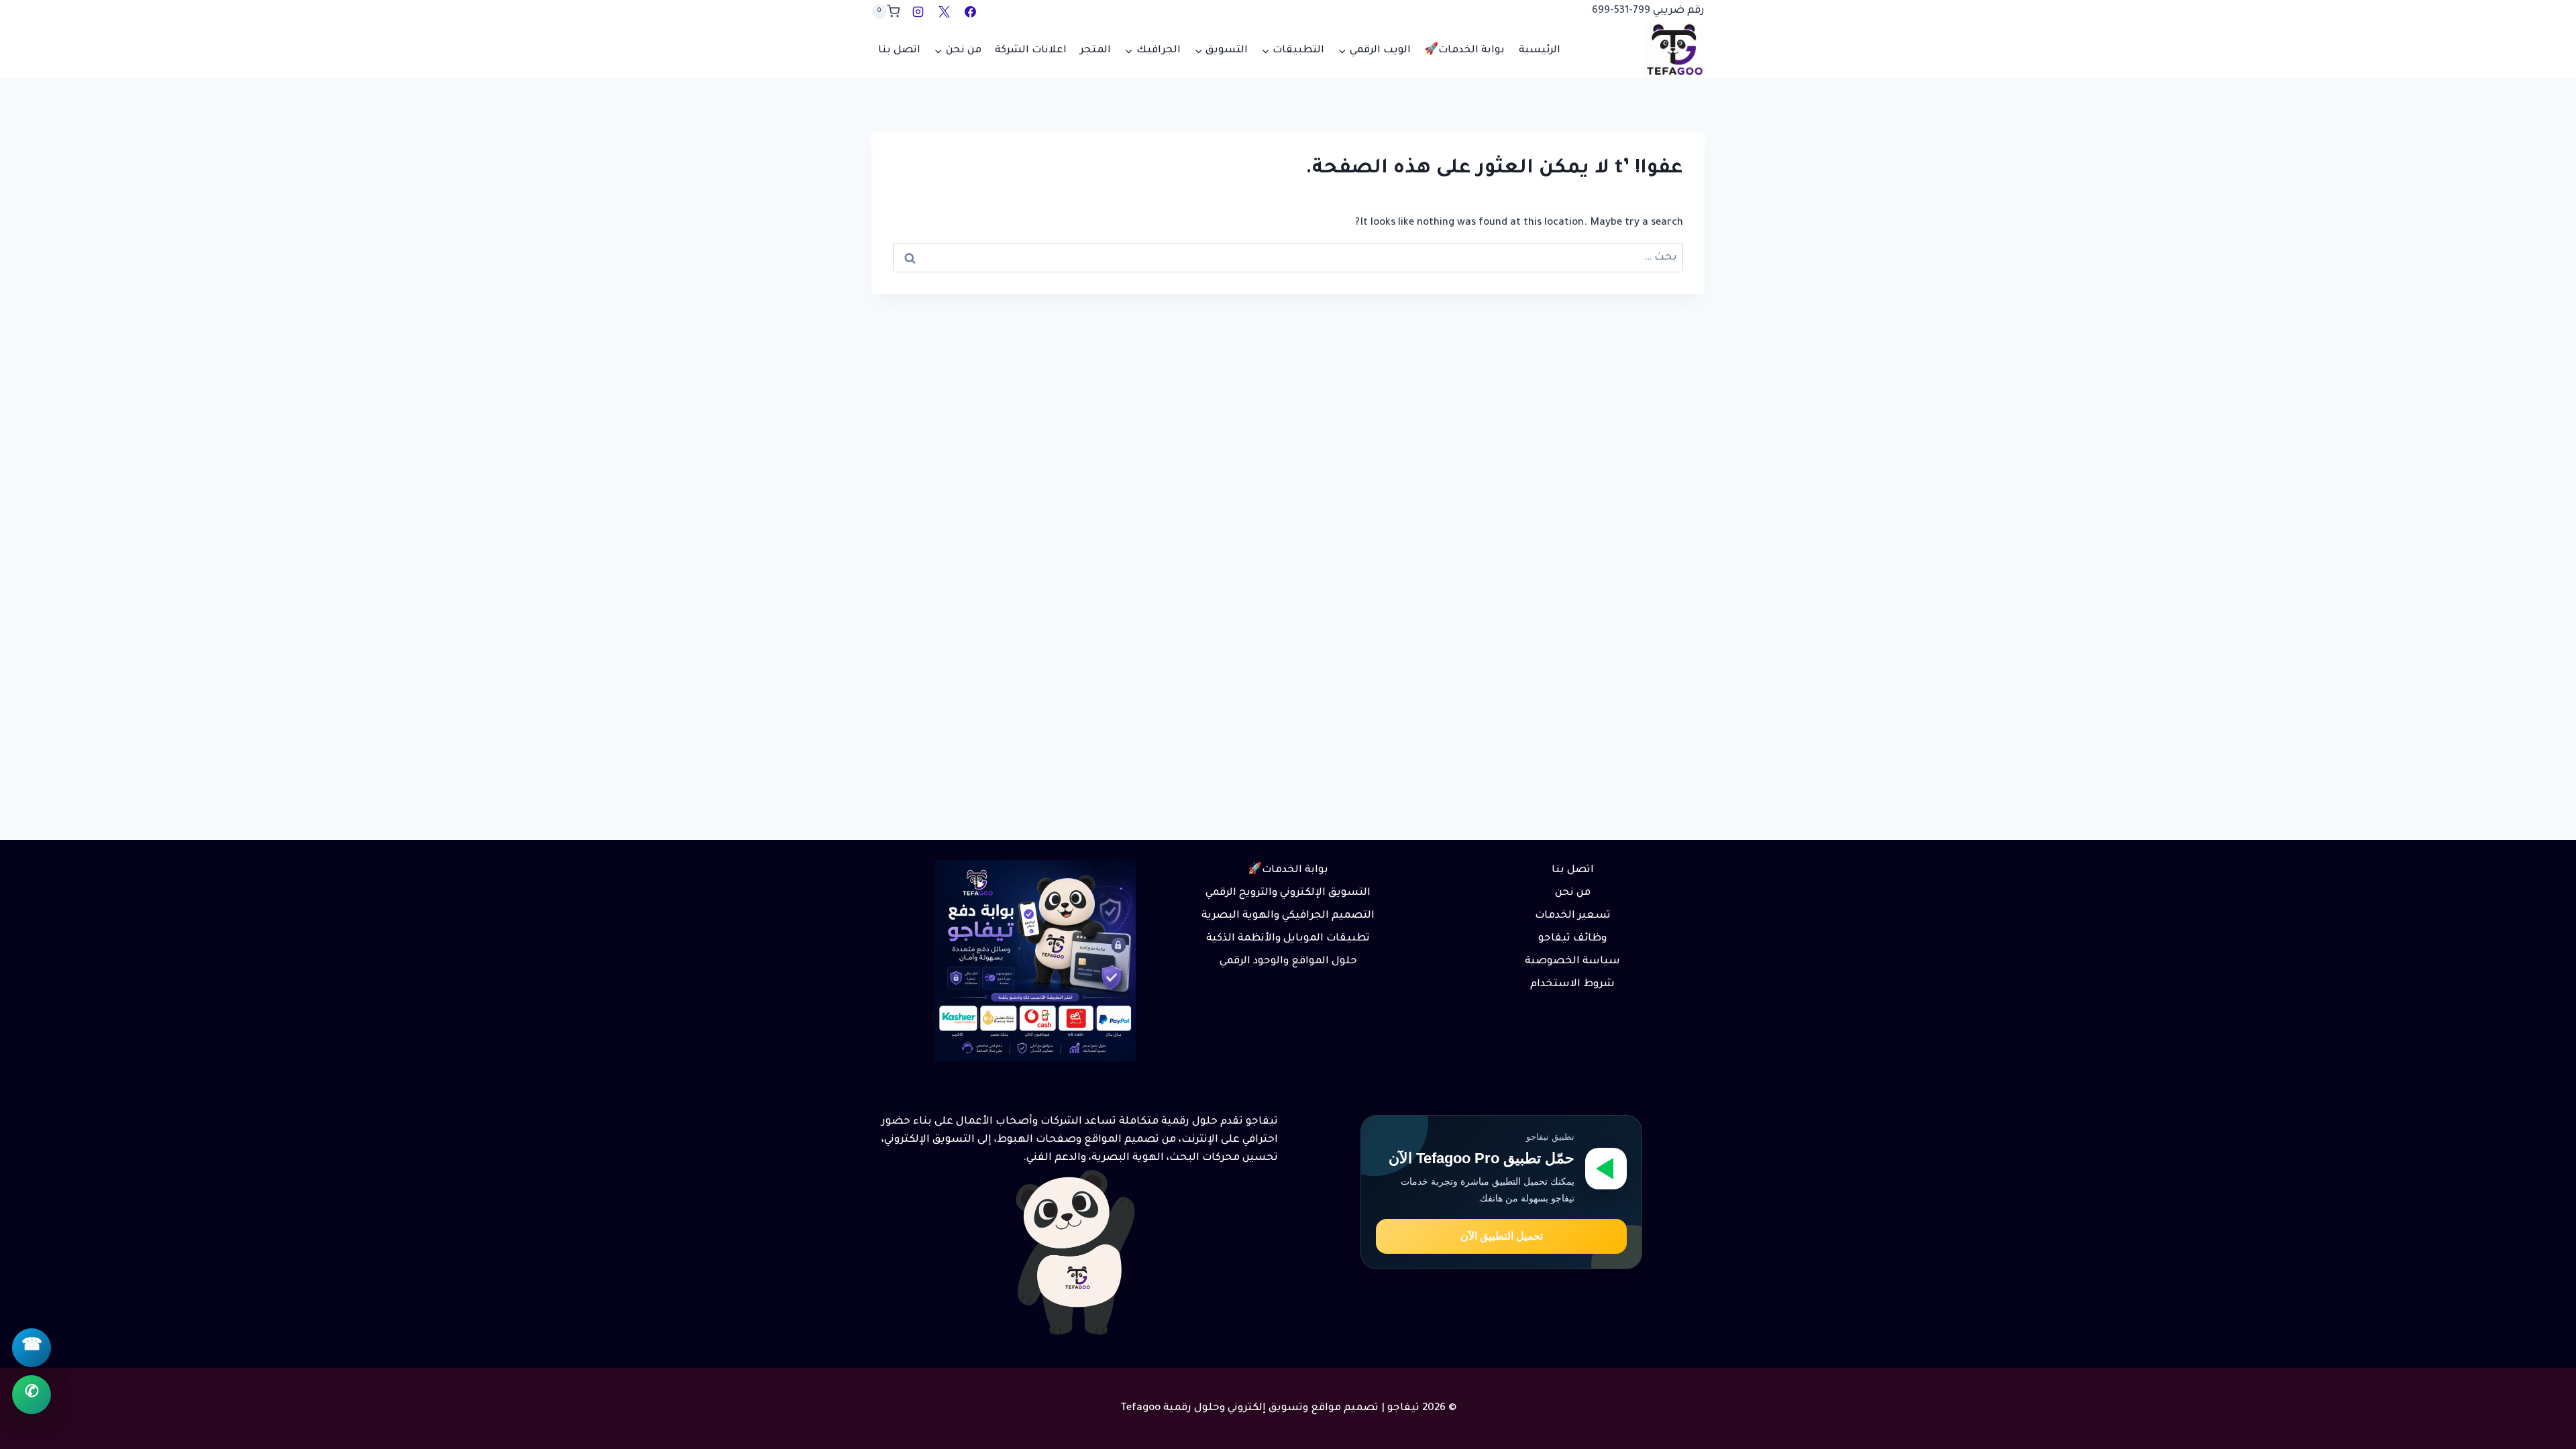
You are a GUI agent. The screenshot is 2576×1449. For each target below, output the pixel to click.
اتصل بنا (899, 51)
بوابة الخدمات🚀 (1464, 51)
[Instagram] (918, 11)
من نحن (1573, 893)
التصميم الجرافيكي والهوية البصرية (1288, 916)
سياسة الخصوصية (1572, 962)
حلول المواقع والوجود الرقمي (1288, 962)
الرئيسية (1540, 51)
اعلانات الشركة (1031, 51)
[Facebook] (970, 11)
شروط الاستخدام (1572, 984)
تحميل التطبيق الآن (1502, 1236)
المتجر (1095, 51)
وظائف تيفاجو (1572, 939)
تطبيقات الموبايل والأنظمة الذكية (1288, 939)
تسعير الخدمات (1573, 916)
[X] (944, 11)
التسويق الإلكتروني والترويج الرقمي (1288, 893)
